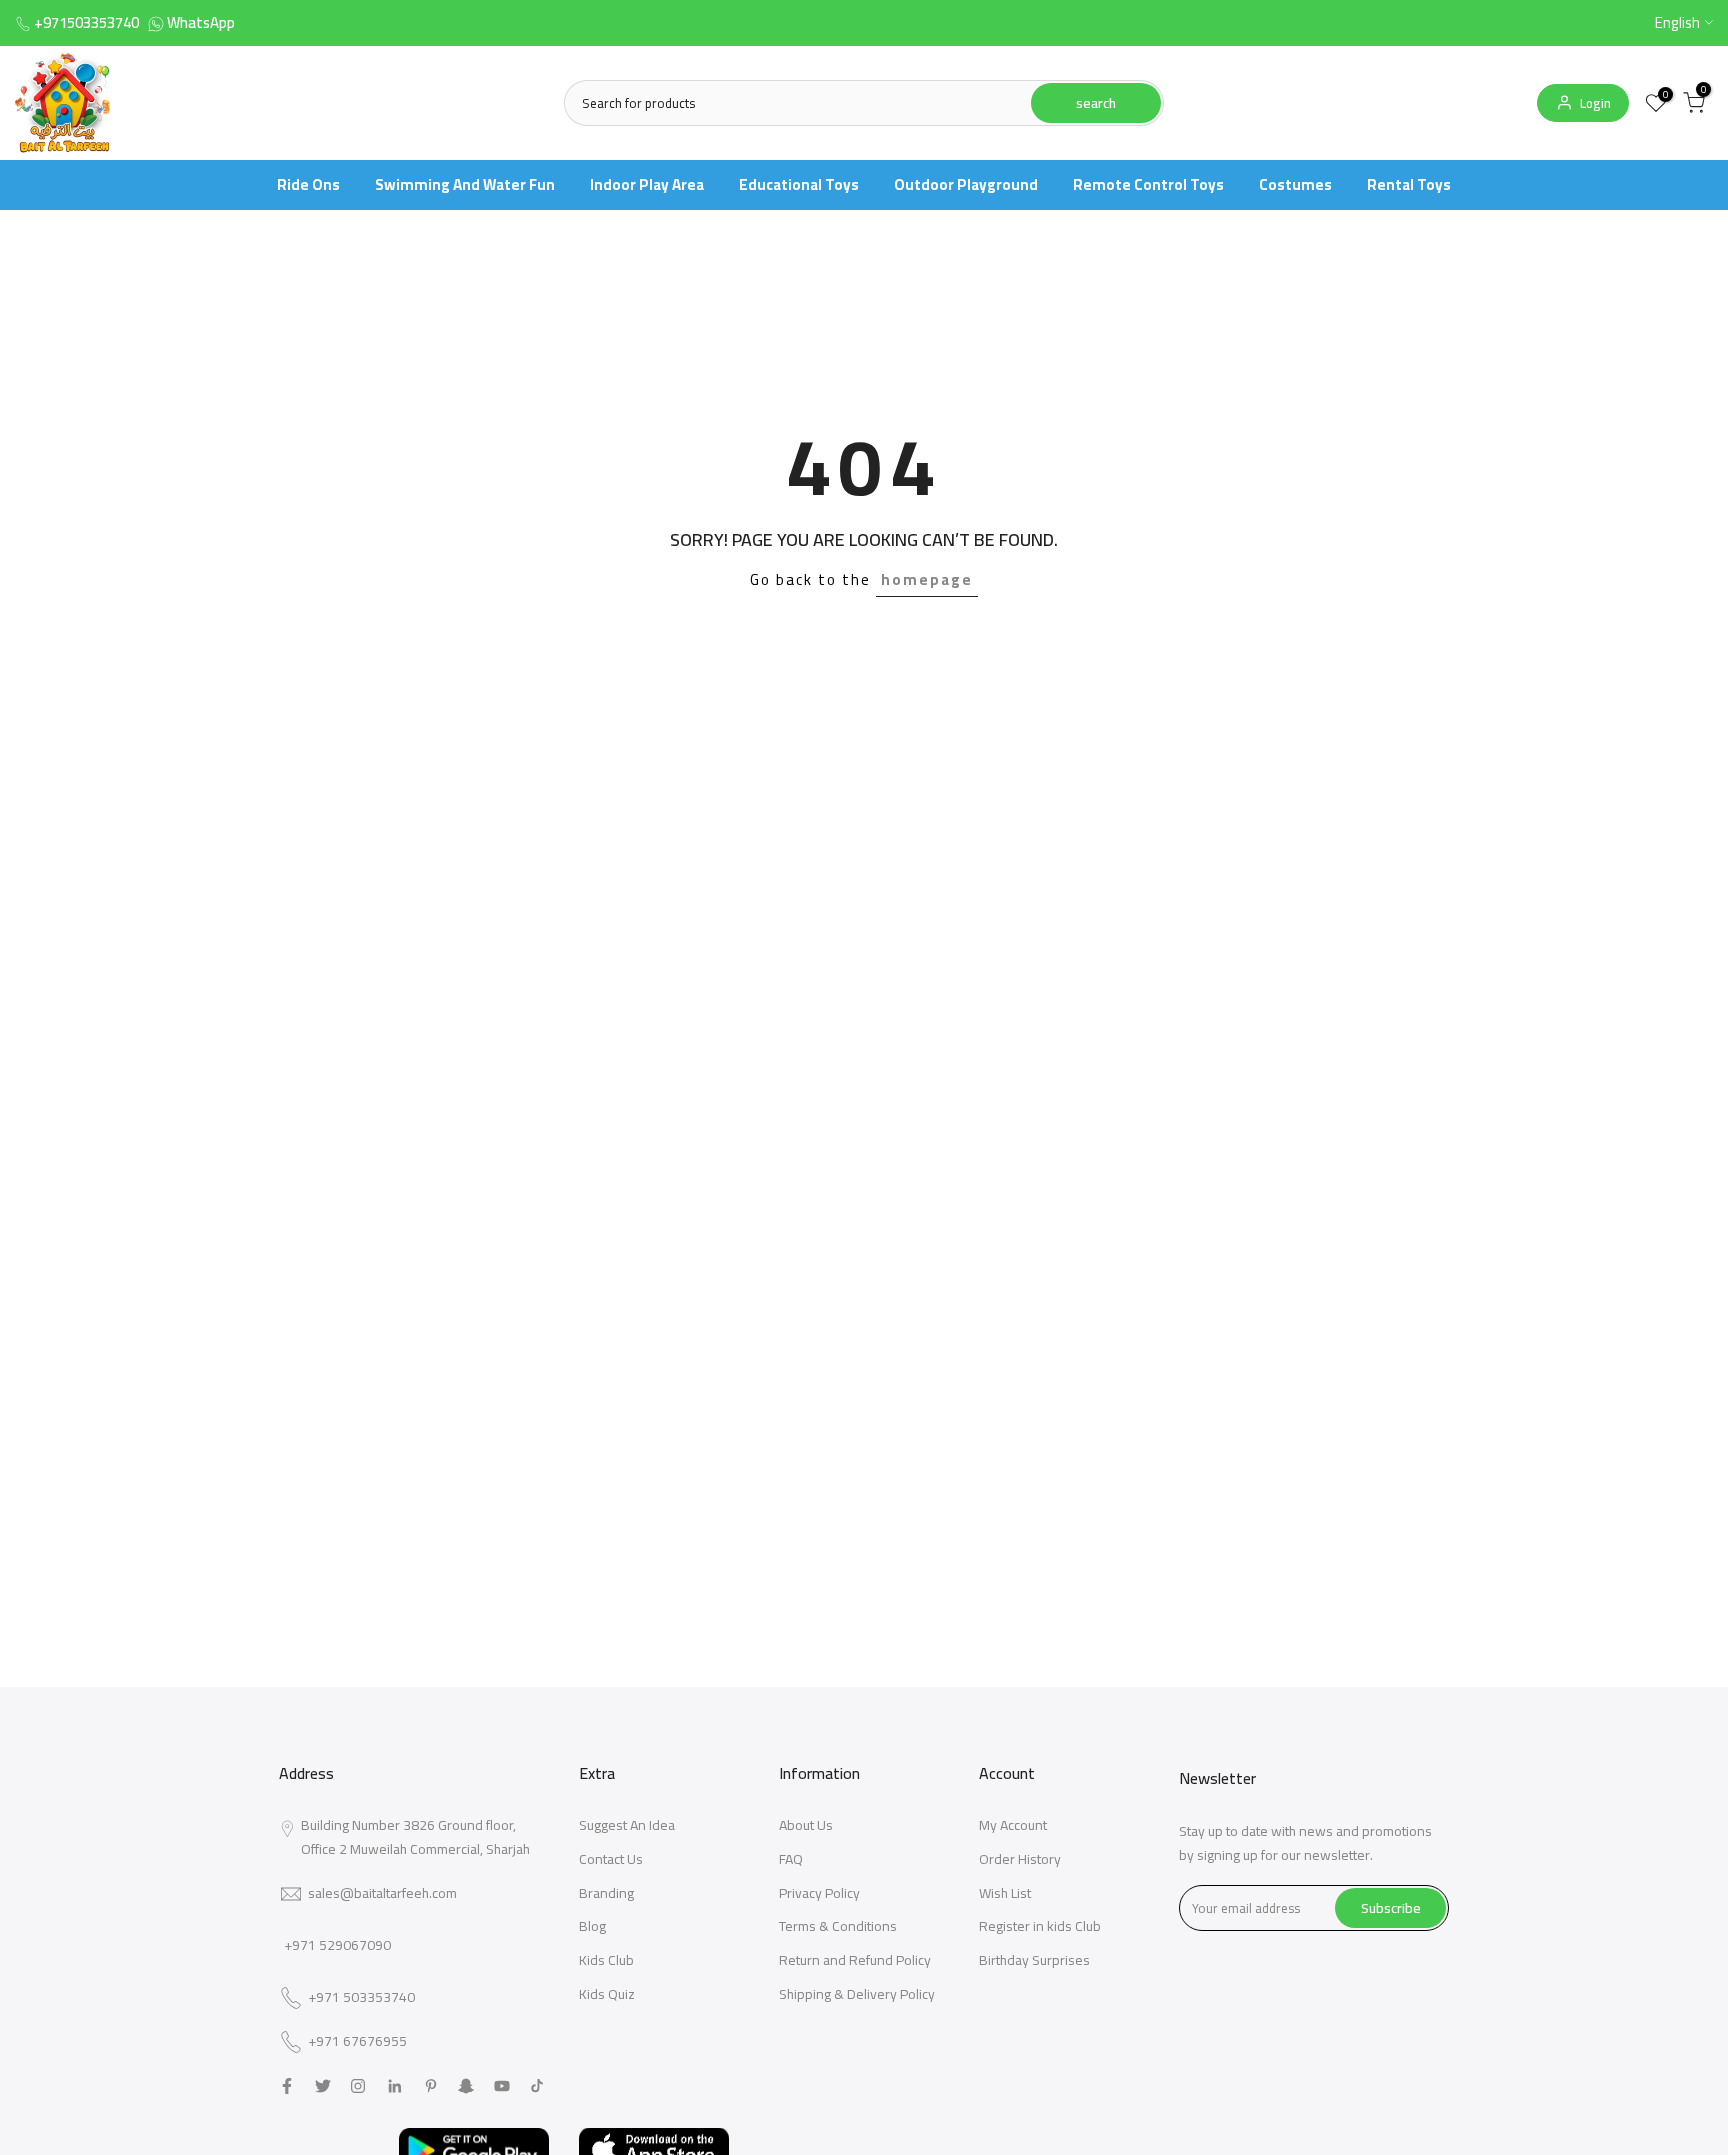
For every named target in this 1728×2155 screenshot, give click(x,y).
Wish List (1005, 1893)
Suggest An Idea (627, 1825)
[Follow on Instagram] (358, 2086)
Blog (592, 1926)
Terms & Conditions (838, 1926)
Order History (1020, 1859)
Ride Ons (308, 184)
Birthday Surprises (1034, 1960)
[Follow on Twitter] (323, 2086)
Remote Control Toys (1148, 184)
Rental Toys (1409, 184)
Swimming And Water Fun (465, 184)
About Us (806, 1825)
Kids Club (606, 1960)
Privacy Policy (819, 1893)
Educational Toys (799, 184)
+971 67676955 (357, 2042)
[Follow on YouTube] (502, 2086)
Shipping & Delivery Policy (857, 1994)
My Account (1013, 1825)
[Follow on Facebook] (287, 2086)
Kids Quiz (607, 1994)
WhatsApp (201, 22)
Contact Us (611, 1859)
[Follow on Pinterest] (431, 2086)
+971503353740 (86, 22)
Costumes (1295, 184)
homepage (927, 579)
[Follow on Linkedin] (394, 2086)
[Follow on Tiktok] (537, 2086)
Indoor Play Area (647, 184)
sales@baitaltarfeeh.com (382, 1893)
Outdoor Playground (966, 184)
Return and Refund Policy (855, 1960)
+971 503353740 (361, 1998)
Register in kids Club (1040, 1926)
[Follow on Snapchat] (466, 2086)
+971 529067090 (337, 1945)
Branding (606, 1893)
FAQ (791, 1859)
